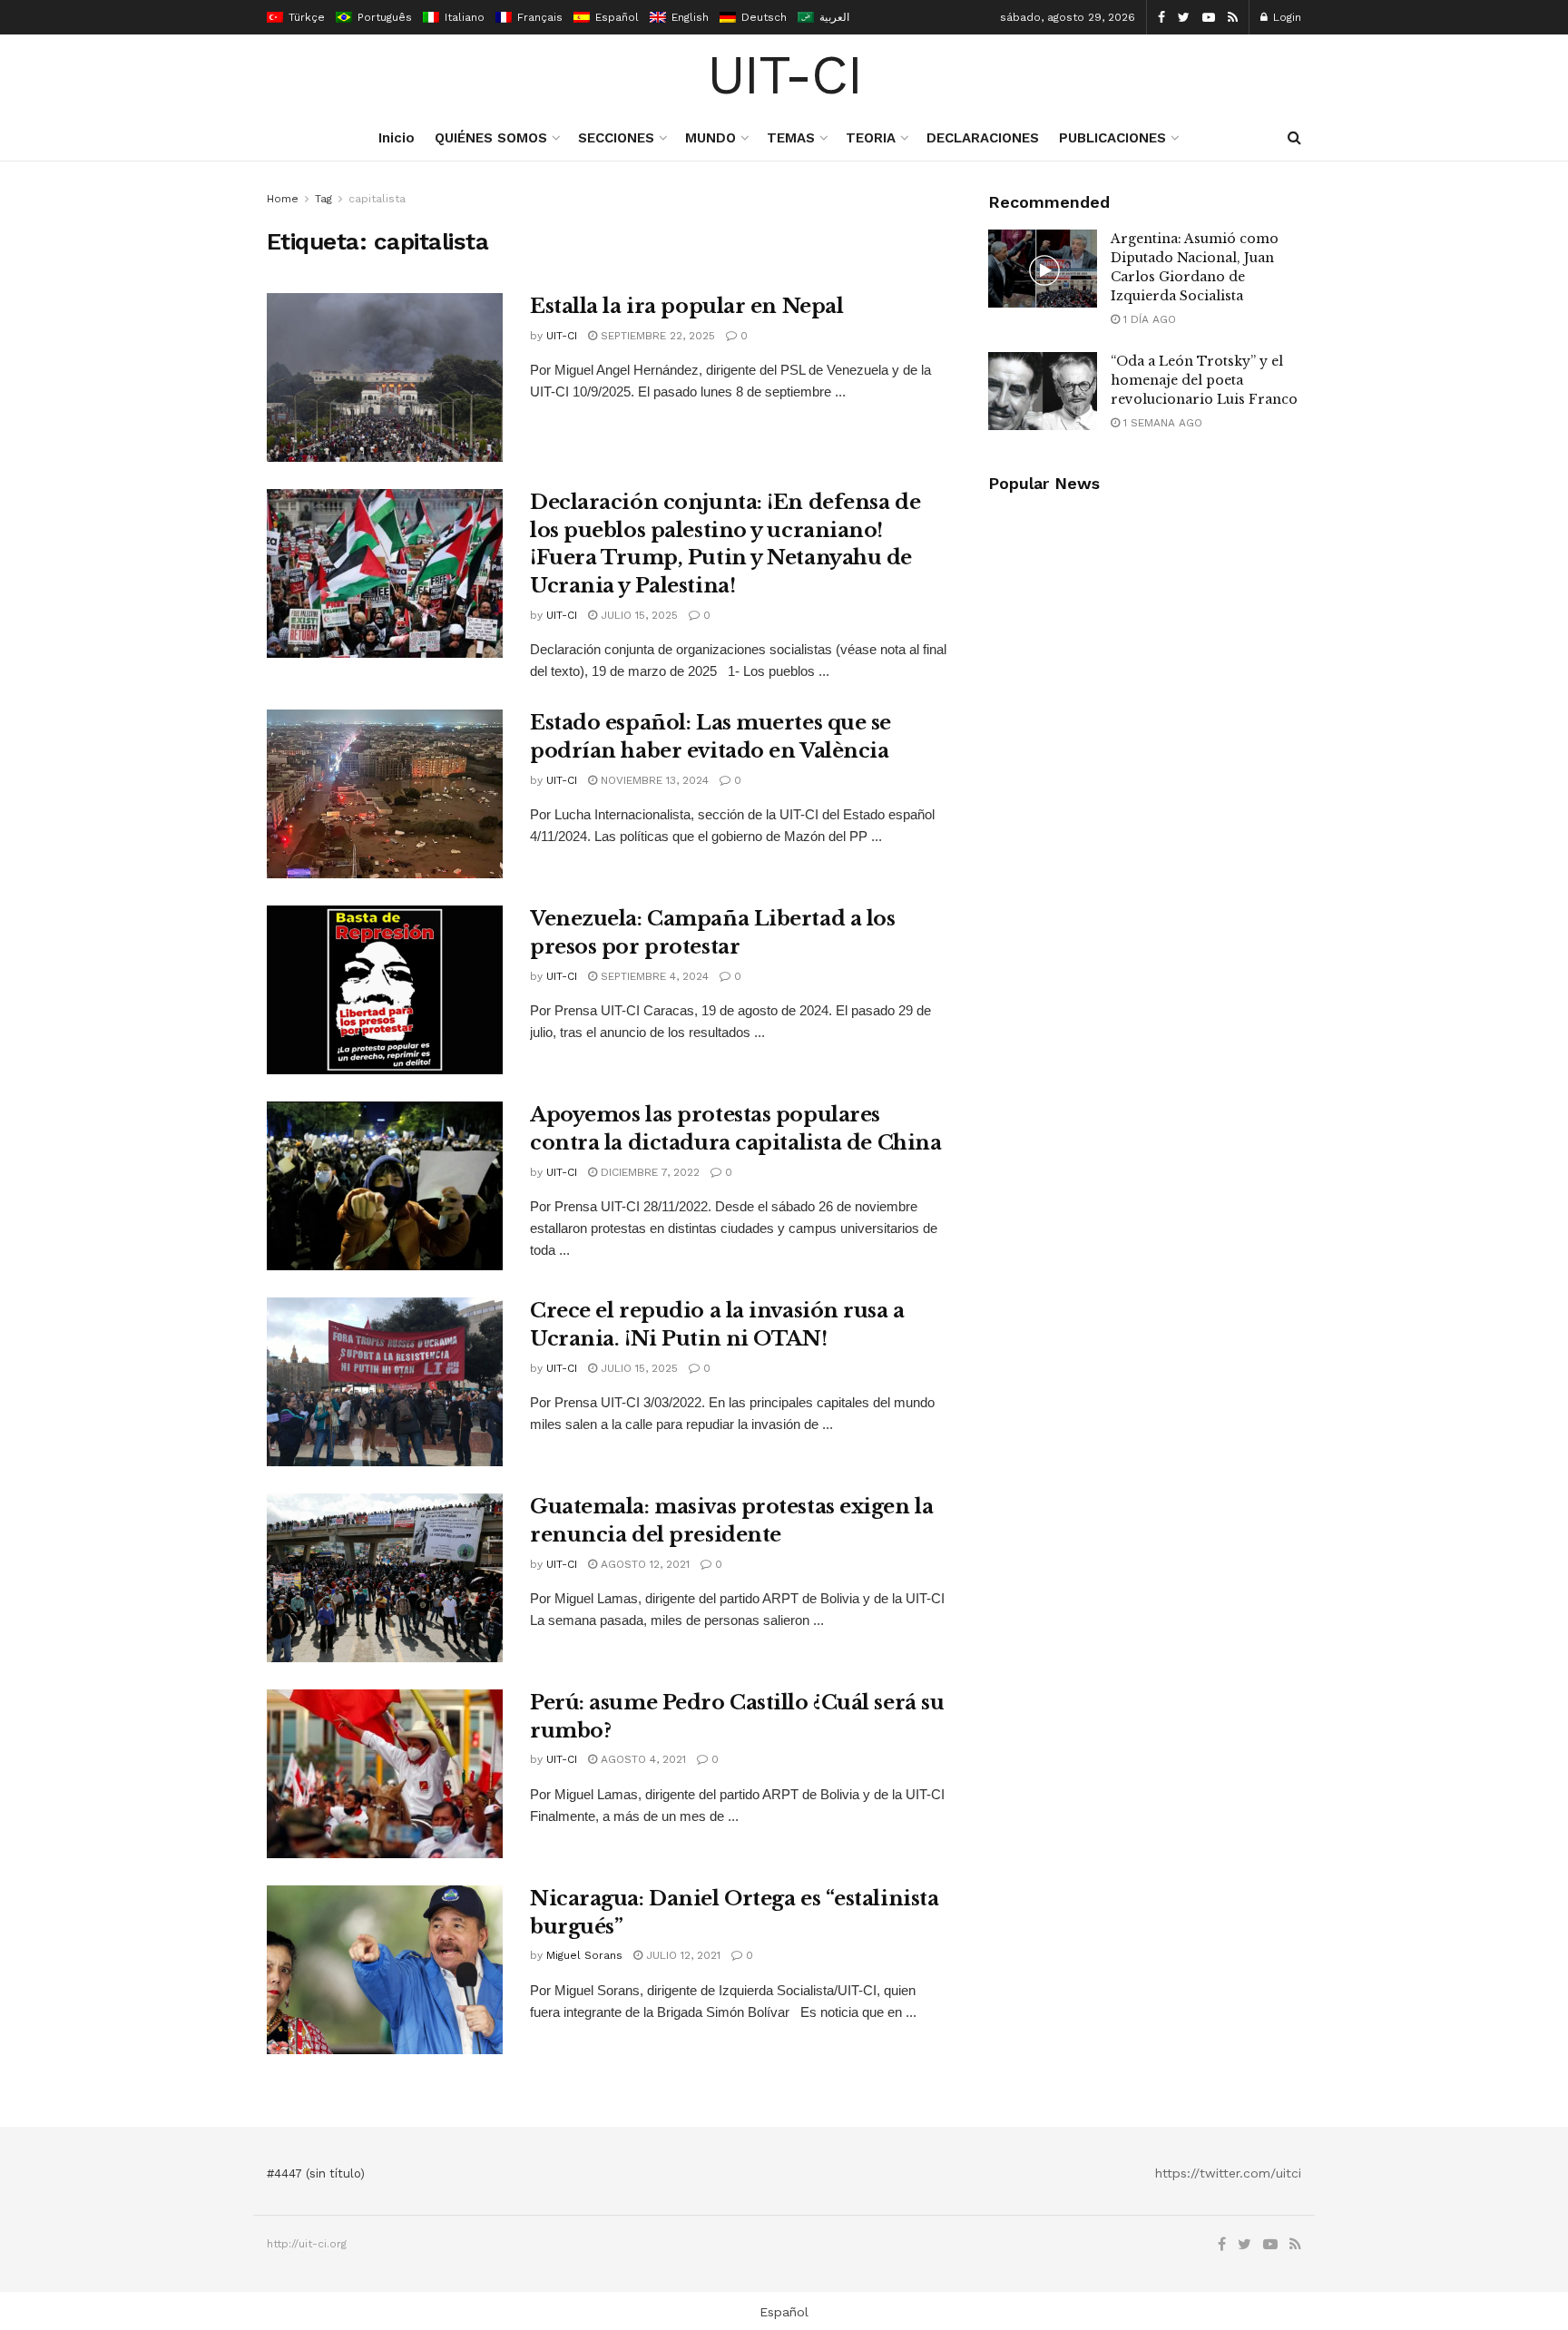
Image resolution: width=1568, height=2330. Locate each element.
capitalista (377, 199)
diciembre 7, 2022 (648, 1172)
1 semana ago (1161, 423)
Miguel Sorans (584, 1955)
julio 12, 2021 (681, 1955)
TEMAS (791, 138)
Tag (323, 199)
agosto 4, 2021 (642, 1759)
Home (283, 199)
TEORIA (871, 138)
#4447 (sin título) (316, 2173)
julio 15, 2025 (637, 615)
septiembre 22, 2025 (656, 336)
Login (1285, 17)
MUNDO (710, 138)
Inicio (397, 138)
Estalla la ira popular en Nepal (686, 306)
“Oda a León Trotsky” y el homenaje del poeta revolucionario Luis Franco (1204, 380)
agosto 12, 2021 (643, 1564)
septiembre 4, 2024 (653, 976)
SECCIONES (616, 138)
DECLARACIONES (983, 138)
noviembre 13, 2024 (653, 780)
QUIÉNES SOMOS (491, 138)
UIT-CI (784, 75)
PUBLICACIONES (1112, 138)
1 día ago (1148, 319)
